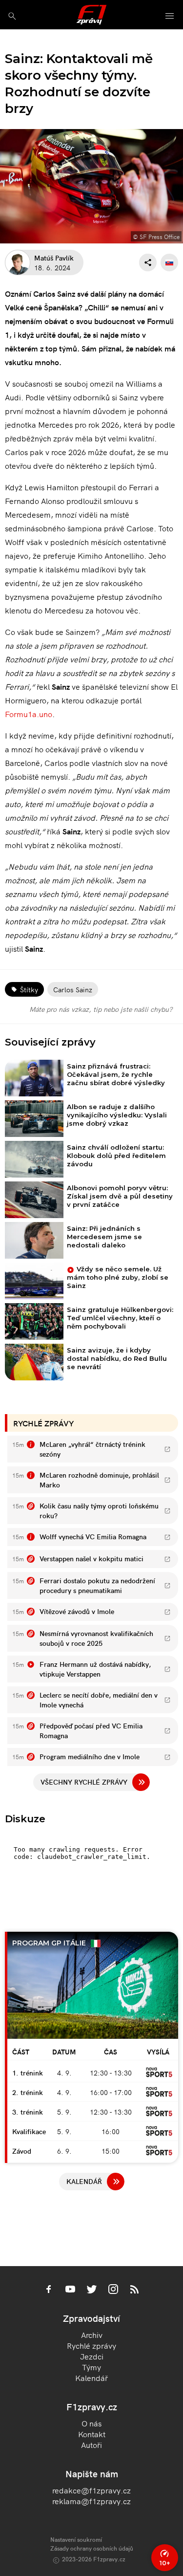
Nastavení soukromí (76, 2539)
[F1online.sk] (91, 15)
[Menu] (170, 16)
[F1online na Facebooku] (49, 2290)
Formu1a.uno (29, 714)
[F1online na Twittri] (92, 2290)
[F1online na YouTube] (70, 2290)
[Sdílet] (148, 262)
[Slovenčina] (169, 262)
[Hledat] (12, 16)
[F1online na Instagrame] (113, 2290)
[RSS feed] (135, 2290)
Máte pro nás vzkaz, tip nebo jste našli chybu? (101, 1009)
